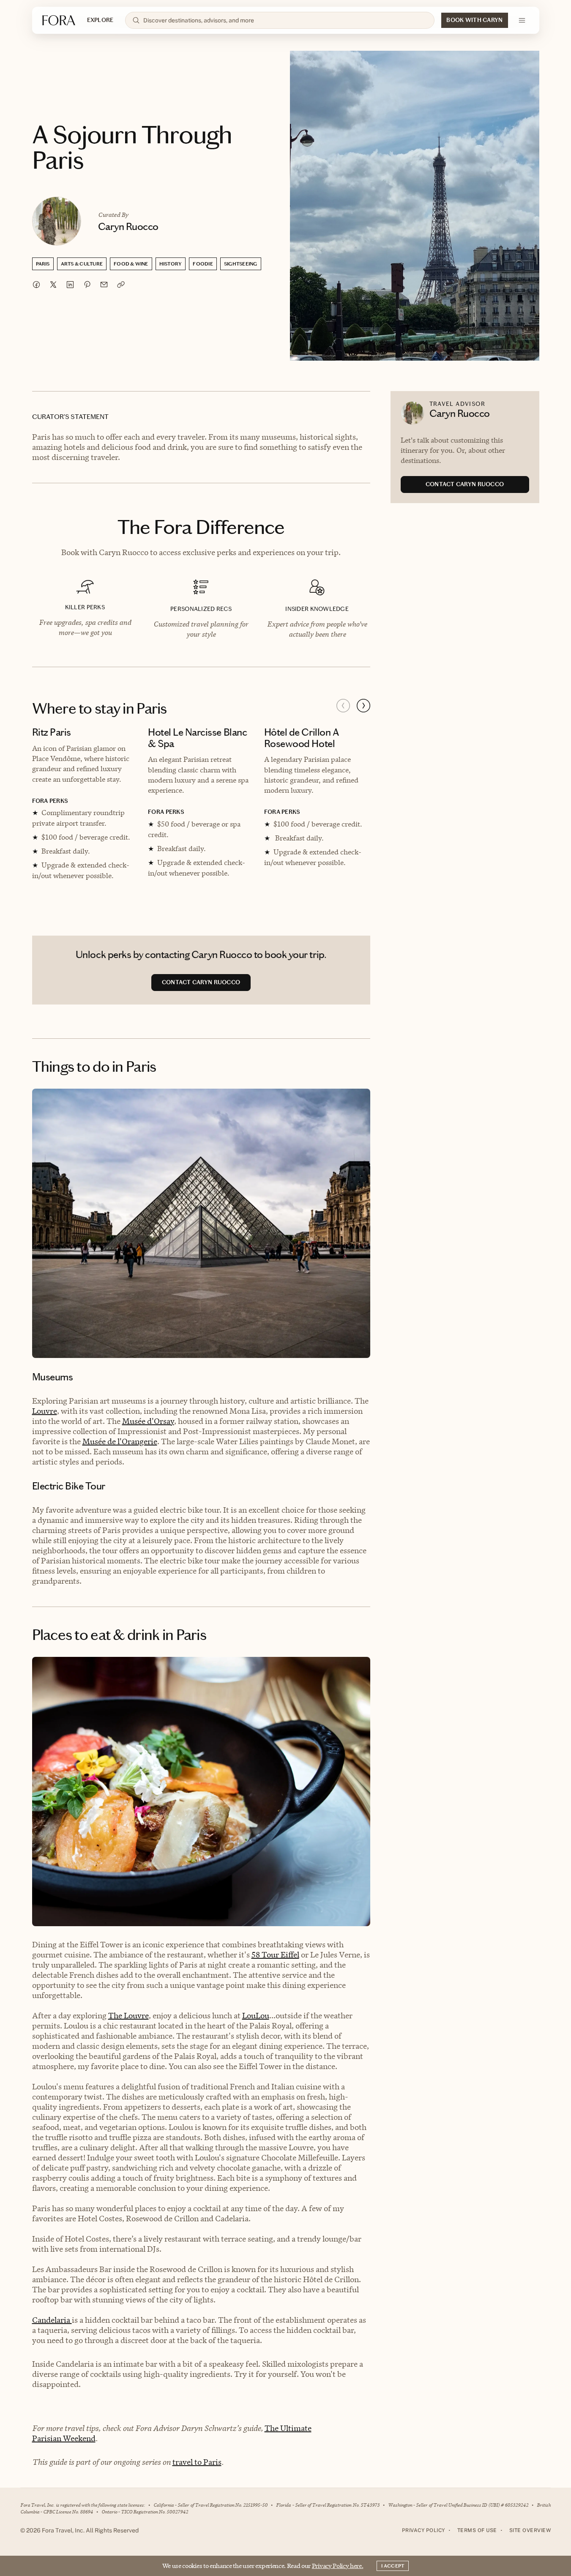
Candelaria (52, 2320)
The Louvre (128, 2016)
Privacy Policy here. (338, 2566)
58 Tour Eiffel (275, 1955)
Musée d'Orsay (148, 1421)
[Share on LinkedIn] (70, 285)
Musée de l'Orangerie (120, 1441)
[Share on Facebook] (36, 285)
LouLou (256, 2016)
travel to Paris (197, 2462)
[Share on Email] (104, 285)
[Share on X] (53, 285)
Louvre (45, 1411)
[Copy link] (121, 285)
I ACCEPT (393, 2566)
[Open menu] (522, 20)
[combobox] (285, 20)
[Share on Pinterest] (87, 285)
